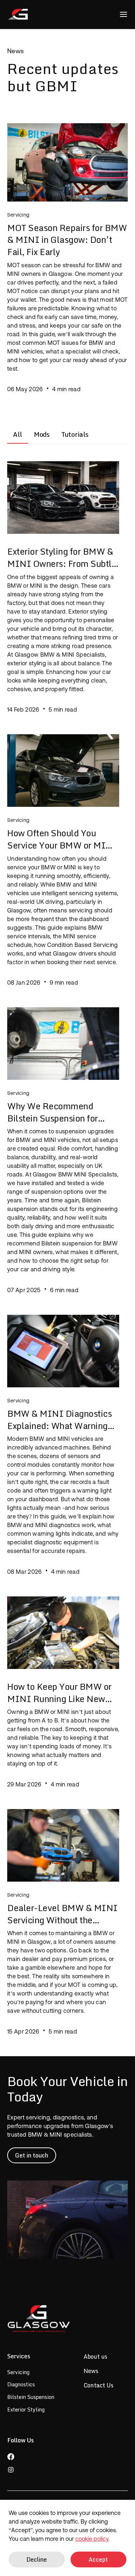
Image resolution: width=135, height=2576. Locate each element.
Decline (37, 2559)
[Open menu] (123, 14)
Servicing (18, 2372)
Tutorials (75, 434)
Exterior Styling (26, 2409)
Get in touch (32, 2155)
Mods (42, 434)
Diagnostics (21, 2384)
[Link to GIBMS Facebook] (21, 2457)
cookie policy (92, 2539)
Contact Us (98, 2385)
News (91, 2371)
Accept (98, 2559)
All (18, 434)
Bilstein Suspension (31, 2397)
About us (95, 2357)
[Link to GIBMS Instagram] (21, 2470)
